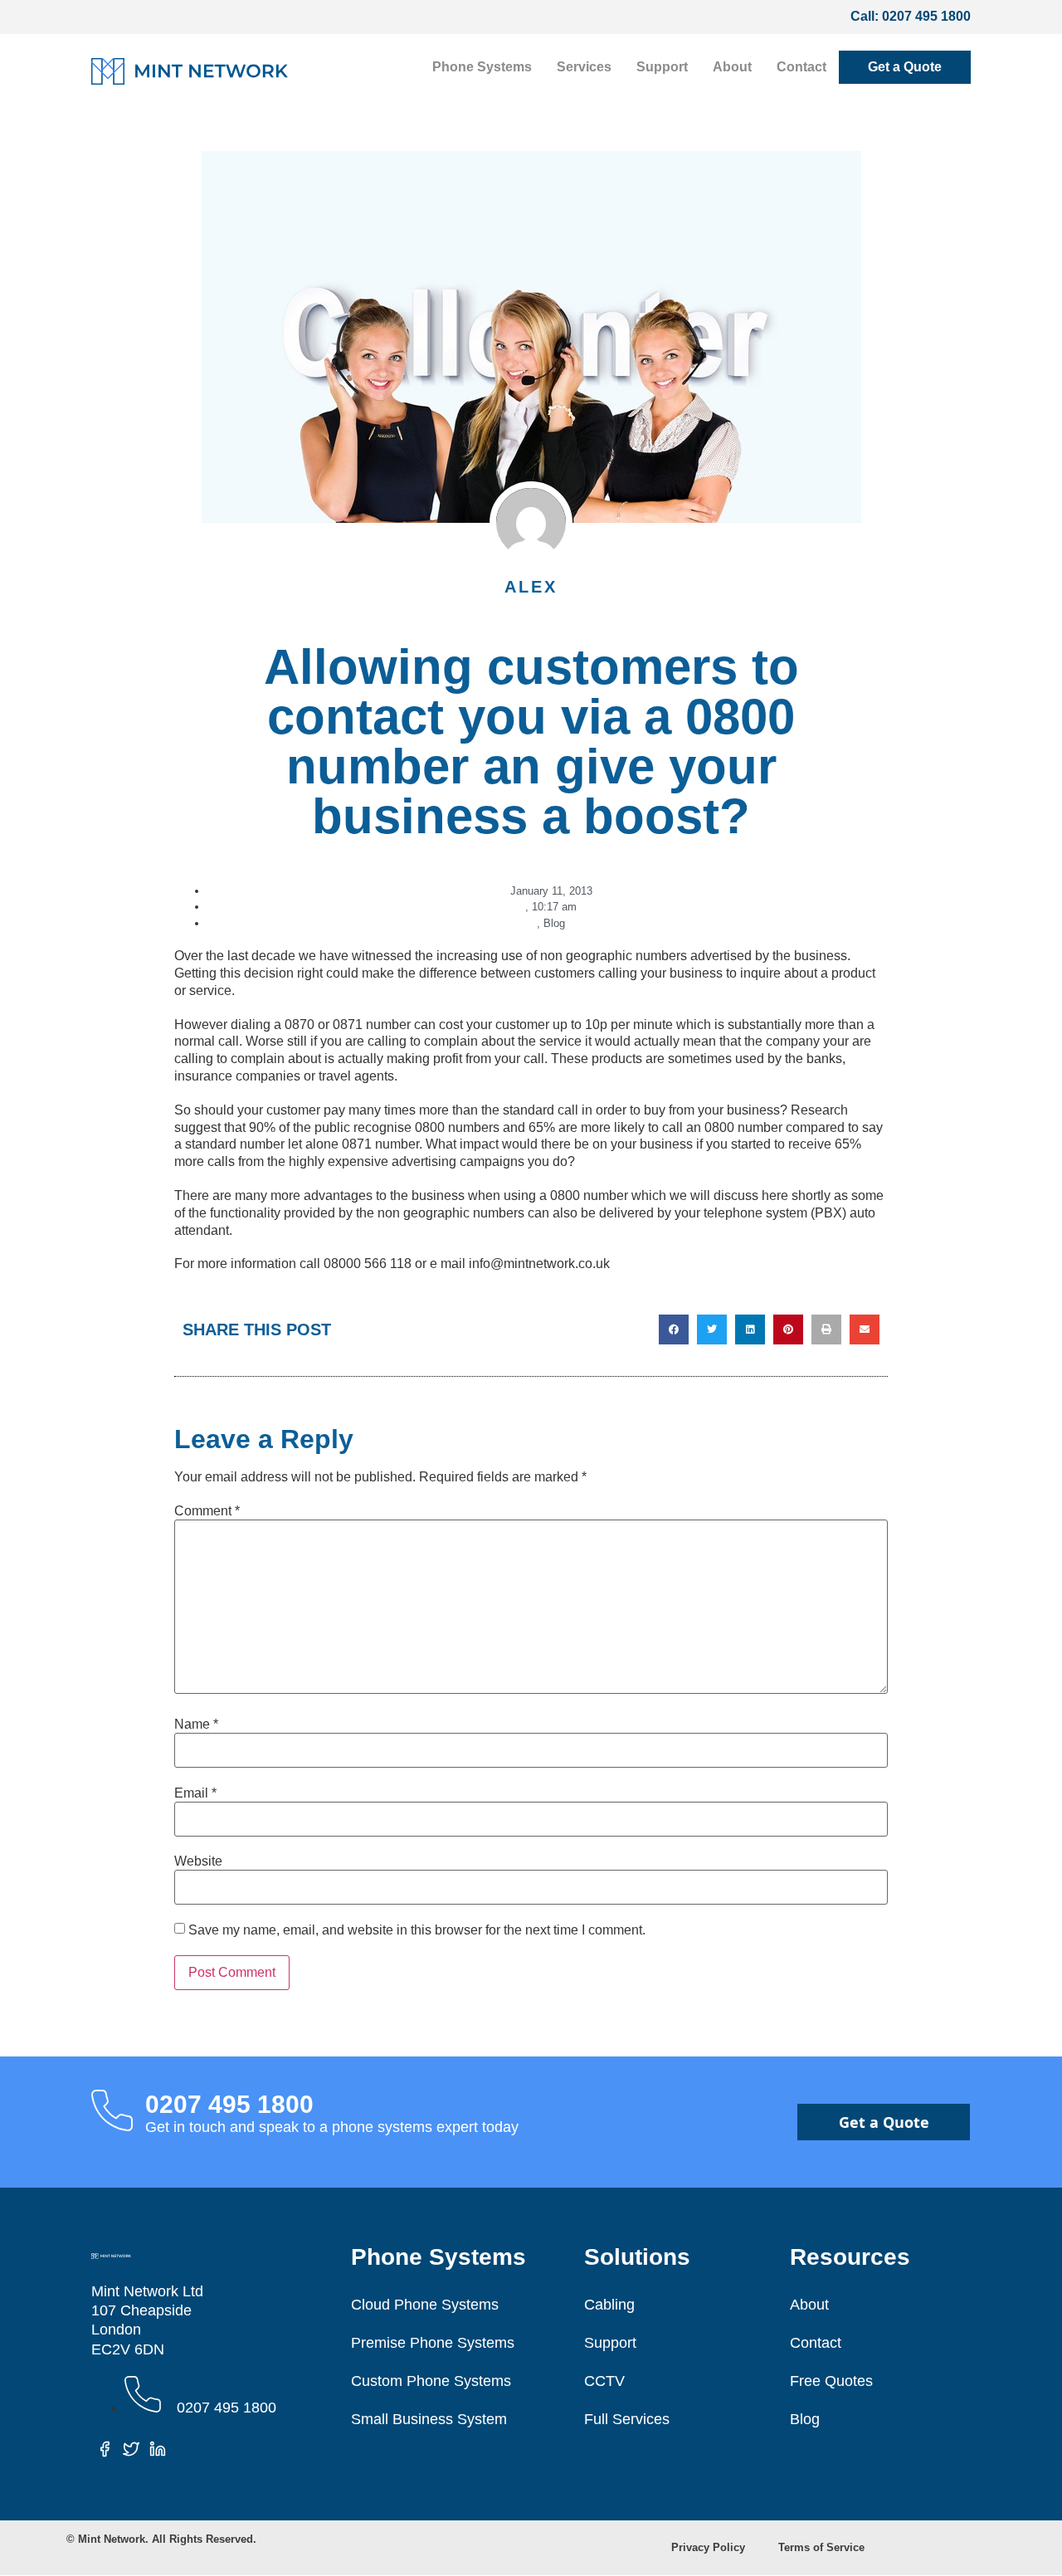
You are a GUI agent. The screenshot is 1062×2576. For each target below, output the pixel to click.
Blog (554, 923)
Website (198, 1861)
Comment (207, 1511)
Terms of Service (821, 2547)
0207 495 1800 (926, 16)
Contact (801, 67)
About (732, 67)
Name (196, 1725)
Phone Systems (482, 67)
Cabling (609, 2305)
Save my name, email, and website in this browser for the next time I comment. (417, 1930)
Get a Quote (905, 67)
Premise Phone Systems (433, 2343)
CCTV (604, 2381)
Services (584, 67)
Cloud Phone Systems (425, 2305)
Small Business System (429, 2419)
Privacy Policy (708, 2547)
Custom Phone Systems (431, 2381)
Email (195, 1793)
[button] (674, 1329)
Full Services (627, 2419)
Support (662, 67)
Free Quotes (831, 2381)
